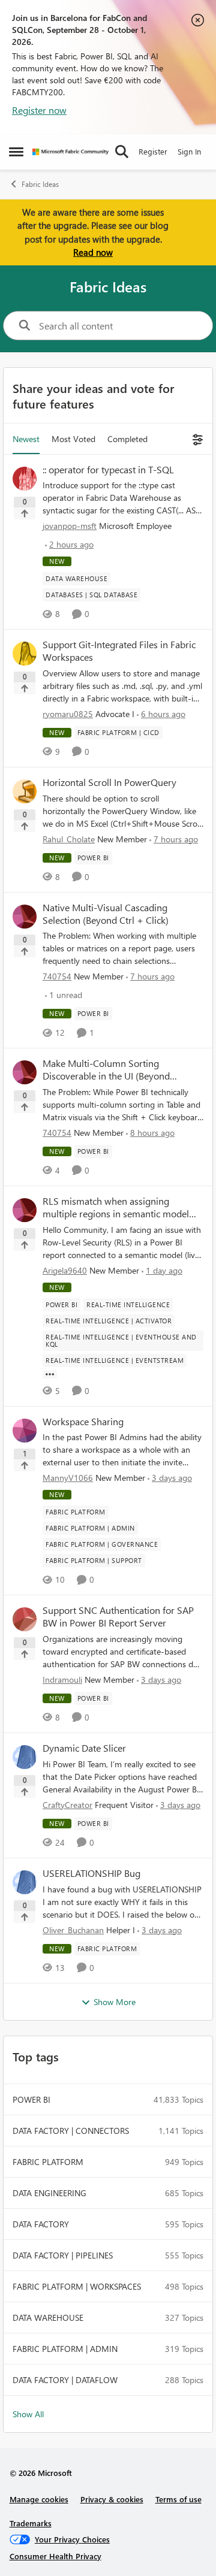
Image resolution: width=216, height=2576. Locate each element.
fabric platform (48, 2162)
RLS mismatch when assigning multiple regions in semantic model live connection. (116, 1208)
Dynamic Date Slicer (84, 1748)
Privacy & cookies (112, 2499)
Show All (28, 2414)
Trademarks (31, 2523)
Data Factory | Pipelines (63, 2255)
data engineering (49, 2193)
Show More (115, 2002)
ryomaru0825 (68, 714)
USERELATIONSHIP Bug (91, 1873)
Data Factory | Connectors (71, 2131)
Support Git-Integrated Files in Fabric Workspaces (119, 651)
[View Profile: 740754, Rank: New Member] (25, 917)
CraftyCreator (67, 1805)
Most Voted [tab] (73, 439)
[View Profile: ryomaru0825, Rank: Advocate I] (25, 654)
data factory (41, 2224)
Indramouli (62, 1679)
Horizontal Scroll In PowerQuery (109, 782)
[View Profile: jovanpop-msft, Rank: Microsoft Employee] (25, 479)
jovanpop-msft (70, 526)
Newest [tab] (26, 439)
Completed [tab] (127, 439)
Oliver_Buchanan (73, 1930)
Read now (93, 252)
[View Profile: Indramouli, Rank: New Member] (25, 1619)
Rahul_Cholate (69, 839)
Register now (39, 110)
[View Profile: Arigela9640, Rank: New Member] (25, 1210)
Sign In (189, 151)
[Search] (122, 152)
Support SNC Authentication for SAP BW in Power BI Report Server (118, 1617)
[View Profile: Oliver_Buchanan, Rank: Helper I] (25, 1882)
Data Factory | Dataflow (65, 2380)
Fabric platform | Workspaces (77, 2286)
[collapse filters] (196, 439)
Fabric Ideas (40, 184)
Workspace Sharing (83, 1422)
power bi (31, 2099)
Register (153, 151)
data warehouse (48, 2318)
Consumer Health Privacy (55, 2556)
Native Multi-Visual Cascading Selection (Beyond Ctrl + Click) (106, 914)
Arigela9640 (65, 1270)
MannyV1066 (68, 1478)
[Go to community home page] (70, 152)
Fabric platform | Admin (65, 2349)
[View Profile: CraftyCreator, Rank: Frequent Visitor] (25, 1757)
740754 (57, 976)
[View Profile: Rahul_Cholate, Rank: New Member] (25, 791)
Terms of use (178, 2499)
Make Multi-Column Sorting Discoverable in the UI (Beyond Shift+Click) (106, 1070)
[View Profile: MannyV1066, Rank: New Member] (25, 1431)
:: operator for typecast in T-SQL (108, 470)
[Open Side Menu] (16, 152)
